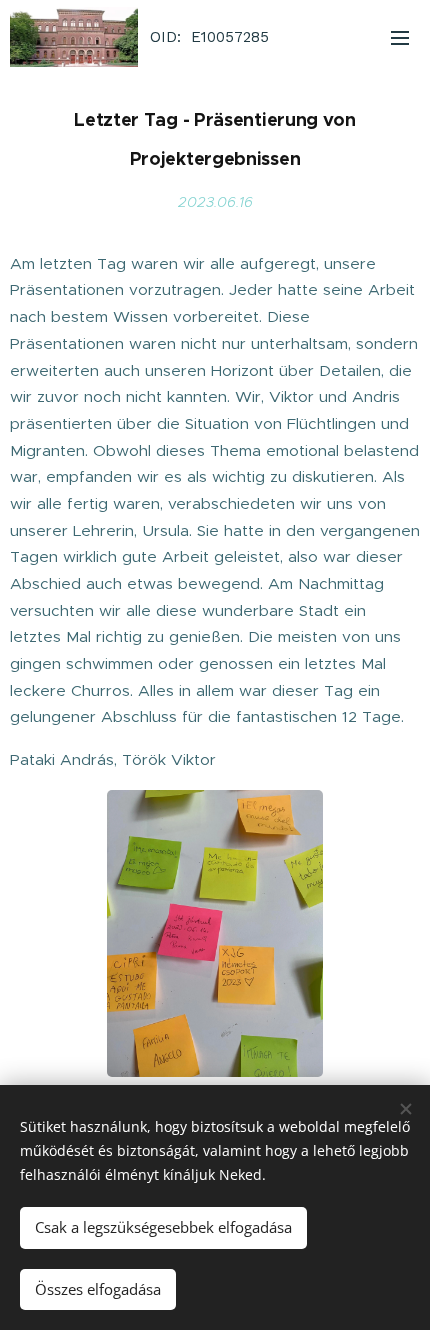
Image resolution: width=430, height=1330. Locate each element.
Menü (400, 37)
